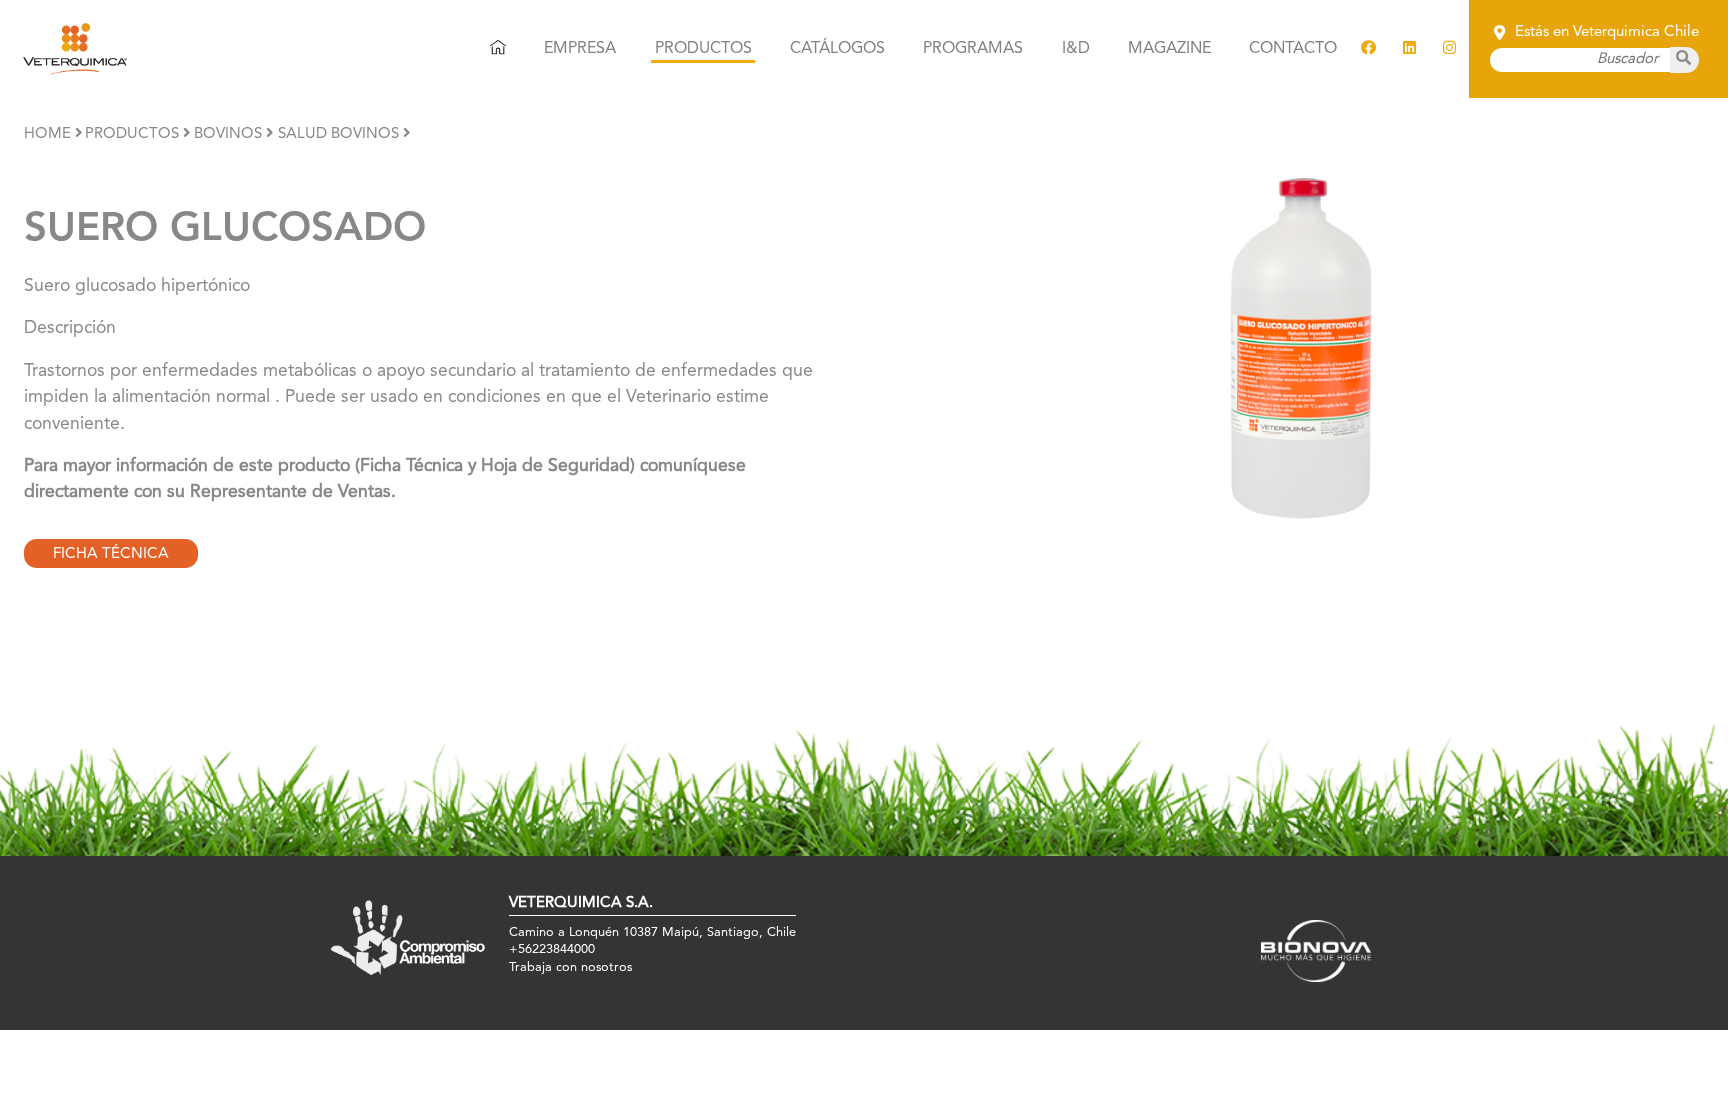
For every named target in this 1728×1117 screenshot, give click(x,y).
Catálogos (837, 49)
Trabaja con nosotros (570, 967)
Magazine (1169, 49)
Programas (973, 49)
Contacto (1293, 49)
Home (47, 134)
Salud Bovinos (338, 134)
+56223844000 (552, 949)
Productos (703, 49)
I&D (1076, 49)
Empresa (580, 49)
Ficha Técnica (111, 554)
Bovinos (228, 134)
